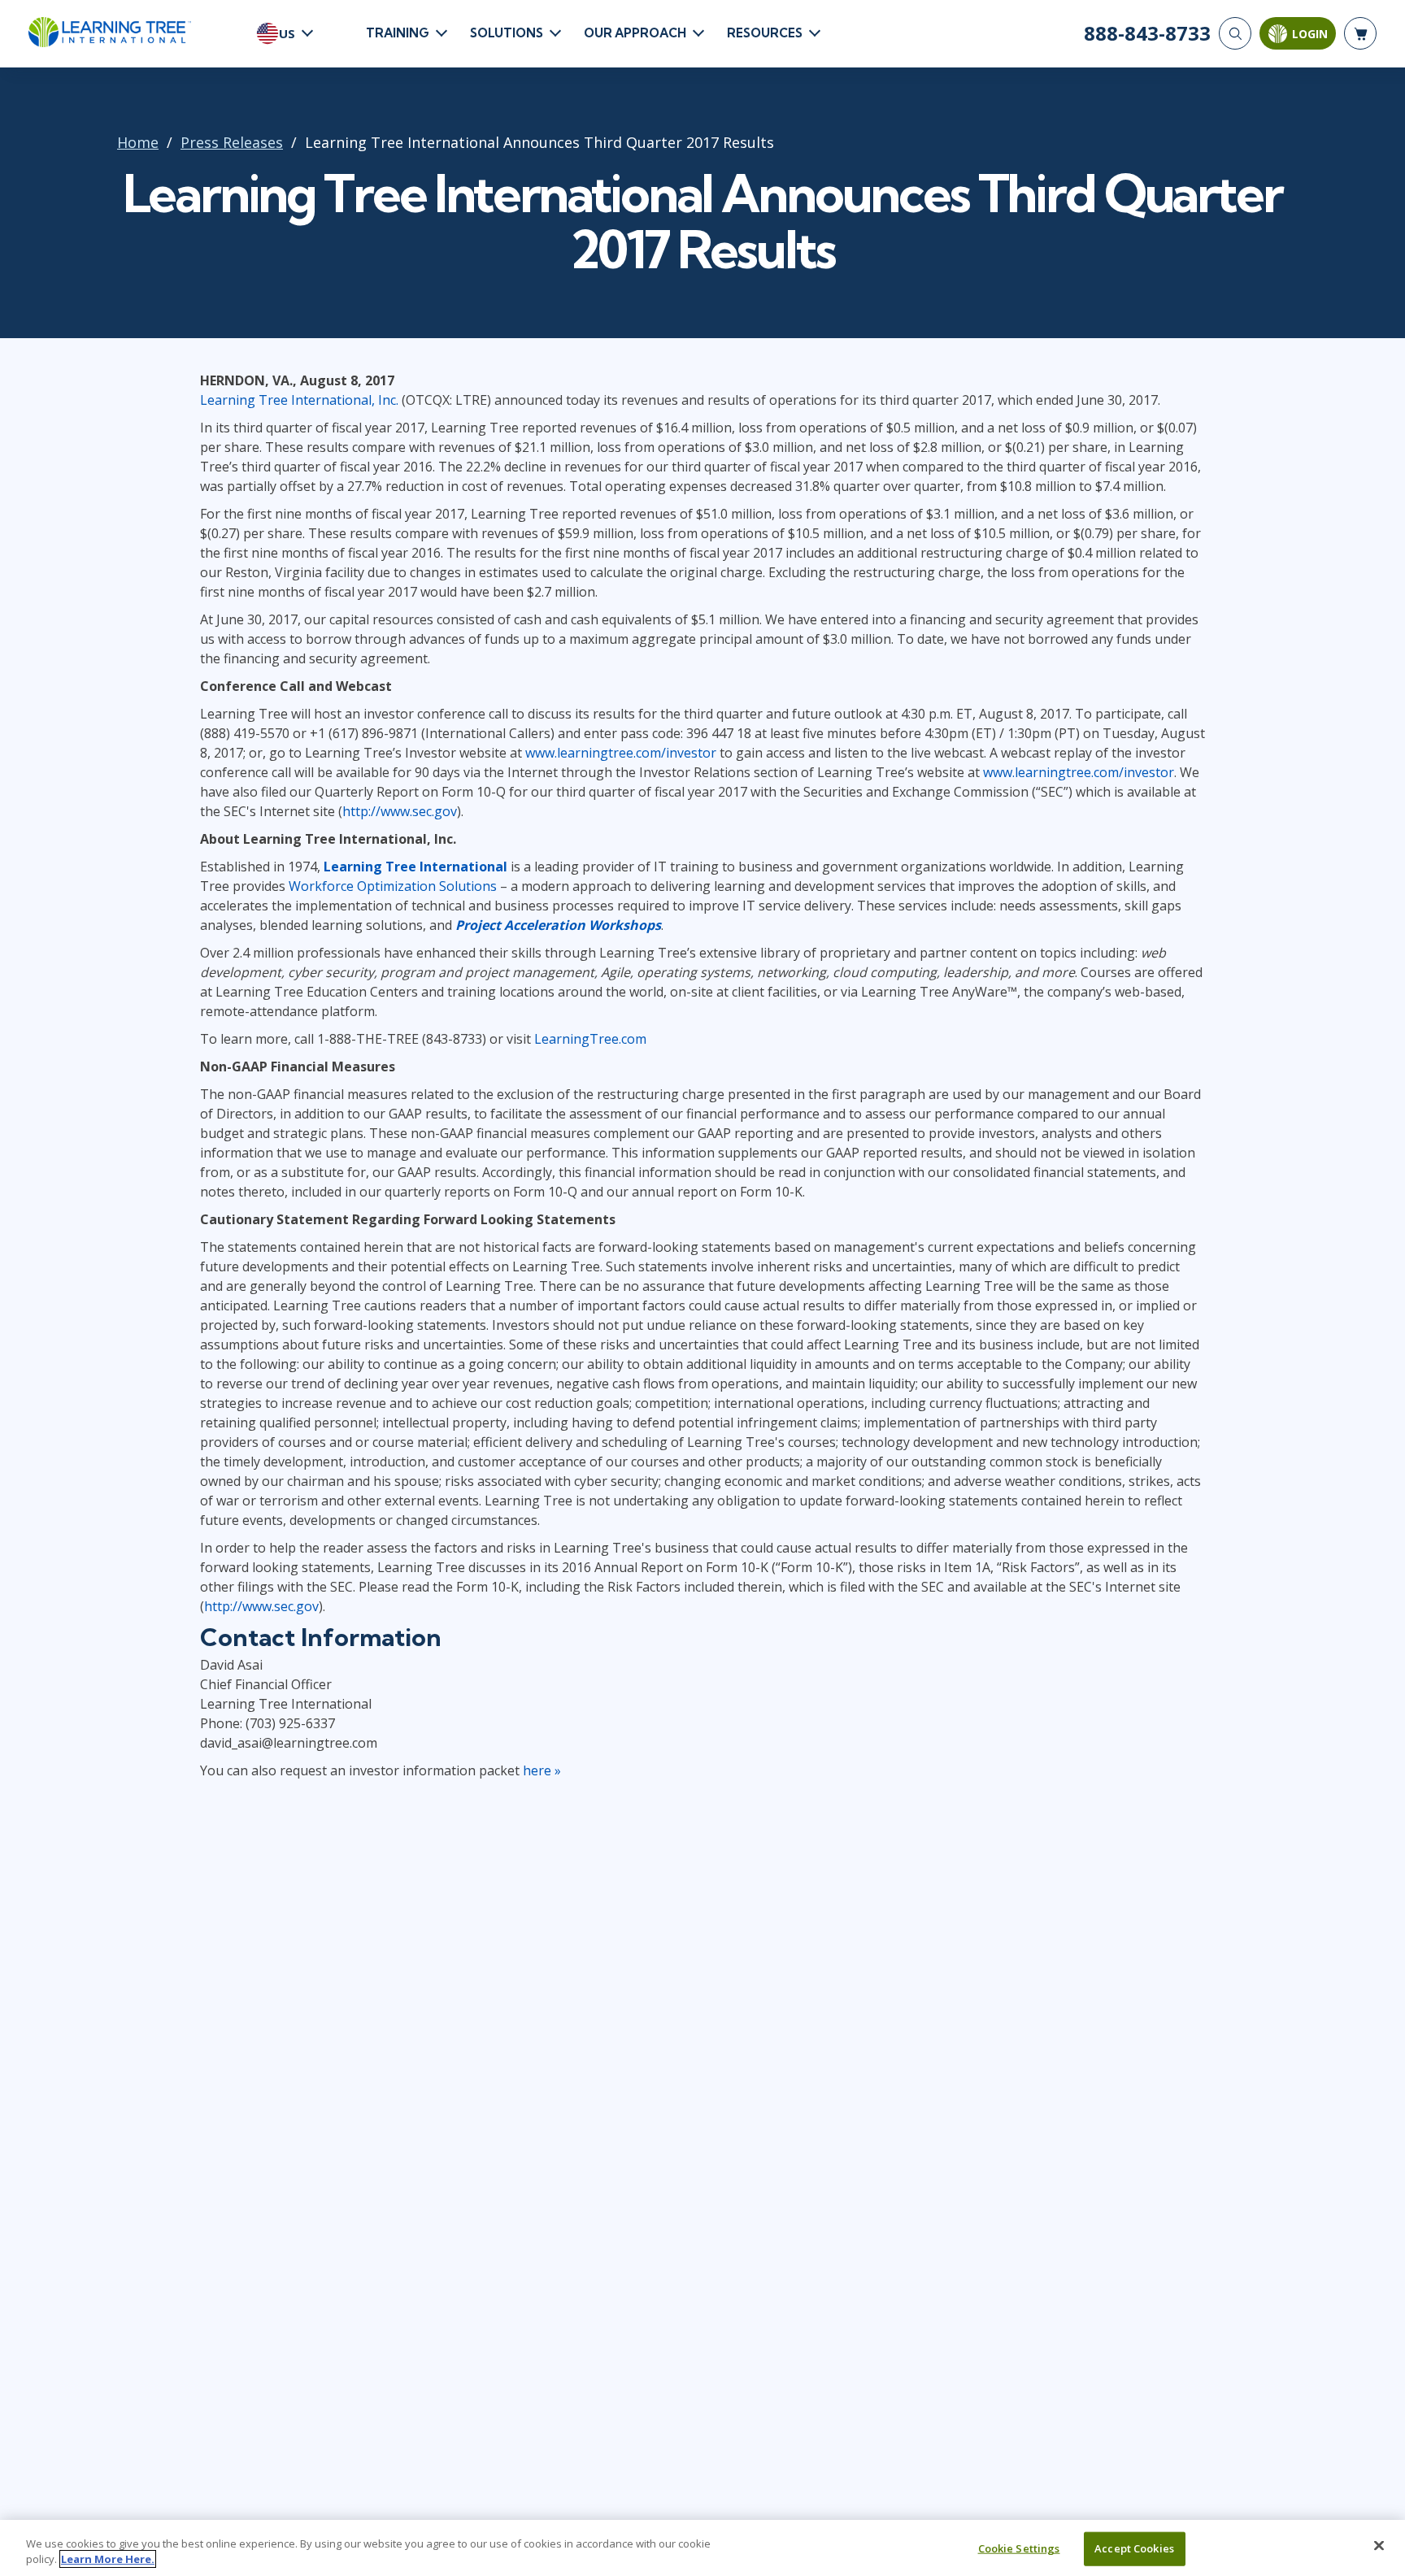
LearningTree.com (590, 1039)
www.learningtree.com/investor (621, 753)
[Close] (1379, 2546)
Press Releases (232, 142)
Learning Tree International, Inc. (299, 400)
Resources (765, 33)
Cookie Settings (1019, 2548)
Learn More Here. (108, 2559)
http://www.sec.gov (400, 811)
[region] (702, 2548)
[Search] (1235, 33)
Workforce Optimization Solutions (393, 886)
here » (542, 1770)
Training (398, 33)
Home (138, 142)
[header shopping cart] (1360, 33)
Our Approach (635, 33)
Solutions (507, 33)
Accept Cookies (1134, 2548)
